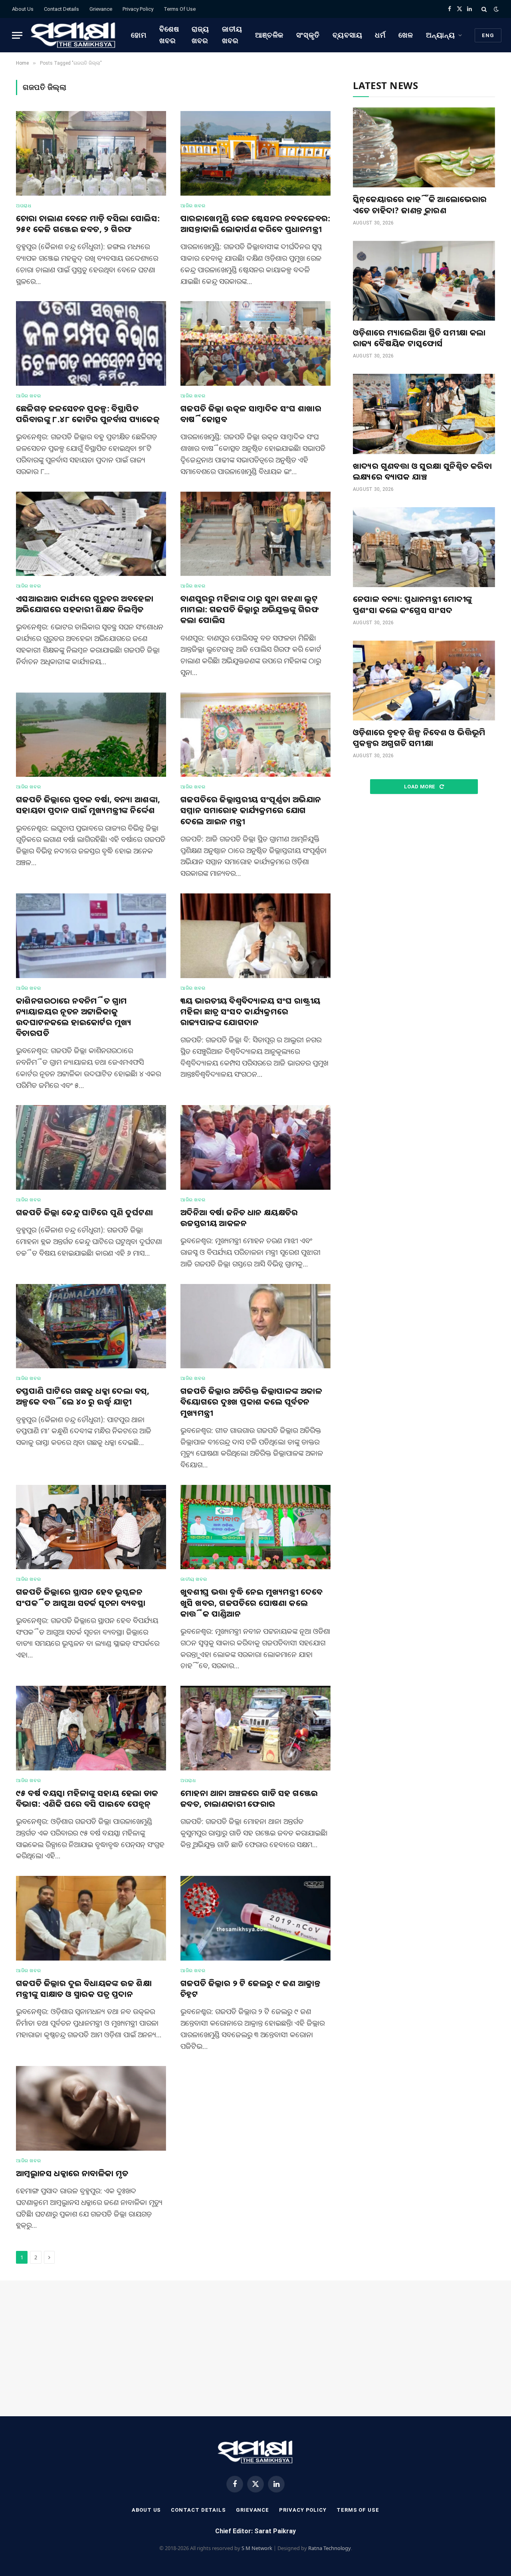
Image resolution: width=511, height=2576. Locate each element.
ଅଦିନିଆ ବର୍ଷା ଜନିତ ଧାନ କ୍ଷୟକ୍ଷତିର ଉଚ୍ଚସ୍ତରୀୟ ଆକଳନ (239, 1218)
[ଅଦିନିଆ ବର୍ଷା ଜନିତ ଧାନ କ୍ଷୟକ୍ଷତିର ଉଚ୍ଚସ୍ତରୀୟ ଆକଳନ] (255, 1147)
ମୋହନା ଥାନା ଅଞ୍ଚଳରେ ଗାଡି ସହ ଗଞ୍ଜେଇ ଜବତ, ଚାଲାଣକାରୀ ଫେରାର (249, 1798)
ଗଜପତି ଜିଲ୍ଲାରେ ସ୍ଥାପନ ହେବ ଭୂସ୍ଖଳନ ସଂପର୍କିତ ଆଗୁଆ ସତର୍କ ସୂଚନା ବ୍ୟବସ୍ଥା (81, 1597)
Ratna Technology (330, 2548)
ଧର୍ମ (380, 35)
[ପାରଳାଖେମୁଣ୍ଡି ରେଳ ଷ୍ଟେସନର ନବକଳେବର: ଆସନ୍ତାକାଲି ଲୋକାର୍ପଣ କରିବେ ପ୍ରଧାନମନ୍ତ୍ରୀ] (255, 153)
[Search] (484, 9)
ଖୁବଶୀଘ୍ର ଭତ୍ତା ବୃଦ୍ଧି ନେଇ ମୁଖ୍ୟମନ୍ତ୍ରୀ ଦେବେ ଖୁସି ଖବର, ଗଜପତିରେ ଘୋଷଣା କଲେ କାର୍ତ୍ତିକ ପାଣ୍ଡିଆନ (252, 1603)
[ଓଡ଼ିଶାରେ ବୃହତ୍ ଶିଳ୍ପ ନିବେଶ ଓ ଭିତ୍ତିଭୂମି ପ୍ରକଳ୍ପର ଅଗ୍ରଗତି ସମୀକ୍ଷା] (424, 681)
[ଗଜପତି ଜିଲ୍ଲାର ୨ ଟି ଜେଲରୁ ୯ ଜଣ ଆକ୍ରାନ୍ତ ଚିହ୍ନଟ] (255, 1918)
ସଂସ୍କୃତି (308, 35)
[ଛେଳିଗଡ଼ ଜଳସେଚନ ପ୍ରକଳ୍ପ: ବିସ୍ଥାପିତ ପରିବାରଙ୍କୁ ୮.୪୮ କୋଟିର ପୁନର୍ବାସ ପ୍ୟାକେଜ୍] (91, 343)
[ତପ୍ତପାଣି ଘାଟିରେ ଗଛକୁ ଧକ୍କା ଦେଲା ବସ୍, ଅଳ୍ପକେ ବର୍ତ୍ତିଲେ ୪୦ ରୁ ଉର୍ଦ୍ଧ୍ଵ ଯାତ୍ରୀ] (91, 1326)
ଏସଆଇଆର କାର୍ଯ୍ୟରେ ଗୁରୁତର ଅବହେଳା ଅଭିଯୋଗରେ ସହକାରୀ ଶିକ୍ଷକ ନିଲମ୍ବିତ (85, 604)
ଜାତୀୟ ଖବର (232, 35)
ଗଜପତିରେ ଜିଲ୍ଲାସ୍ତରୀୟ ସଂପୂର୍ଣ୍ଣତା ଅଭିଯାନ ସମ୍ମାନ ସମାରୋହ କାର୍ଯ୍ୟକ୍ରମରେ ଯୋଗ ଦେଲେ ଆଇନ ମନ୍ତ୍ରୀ (251, 810)
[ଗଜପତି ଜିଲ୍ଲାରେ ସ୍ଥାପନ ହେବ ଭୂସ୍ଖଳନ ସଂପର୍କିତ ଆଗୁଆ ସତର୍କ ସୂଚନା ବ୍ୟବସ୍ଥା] (91, 1527)
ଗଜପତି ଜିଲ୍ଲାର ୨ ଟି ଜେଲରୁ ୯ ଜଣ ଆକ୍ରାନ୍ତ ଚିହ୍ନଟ (251, 1989)
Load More (420, 787)
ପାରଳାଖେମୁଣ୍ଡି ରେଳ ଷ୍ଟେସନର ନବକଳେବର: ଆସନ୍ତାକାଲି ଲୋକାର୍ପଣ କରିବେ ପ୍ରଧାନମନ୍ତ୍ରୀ (255, 224)
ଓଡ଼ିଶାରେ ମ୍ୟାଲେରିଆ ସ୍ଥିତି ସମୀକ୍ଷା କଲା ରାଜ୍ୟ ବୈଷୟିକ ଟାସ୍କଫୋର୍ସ (419, 338)
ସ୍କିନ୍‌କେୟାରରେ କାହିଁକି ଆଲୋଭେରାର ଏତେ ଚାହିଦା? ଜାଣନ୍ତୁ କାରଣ (420, 204)
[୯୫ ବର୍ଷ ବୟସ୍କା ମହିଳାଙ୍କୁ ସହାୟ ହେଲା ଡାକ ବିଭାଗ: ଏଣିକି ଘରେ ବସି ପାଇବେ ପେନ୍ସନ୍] (91, 1728)
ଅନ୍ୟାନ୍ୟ (441, 35)
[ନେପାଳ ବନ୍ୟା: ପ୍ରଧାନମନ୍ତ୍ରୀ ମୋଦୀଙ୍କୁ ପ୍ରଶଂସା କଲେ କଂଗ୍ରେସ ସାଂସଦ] (424, 547)
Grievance (101, 9)
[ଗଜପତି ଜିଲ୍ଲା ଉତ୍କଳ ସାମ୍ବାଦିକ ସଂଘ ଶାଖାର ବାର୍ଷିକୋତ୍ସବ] (255, 343)
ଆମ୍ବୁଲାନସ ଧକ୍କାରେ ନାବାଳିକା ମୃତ (72, 2173)
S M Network (257, 2548)
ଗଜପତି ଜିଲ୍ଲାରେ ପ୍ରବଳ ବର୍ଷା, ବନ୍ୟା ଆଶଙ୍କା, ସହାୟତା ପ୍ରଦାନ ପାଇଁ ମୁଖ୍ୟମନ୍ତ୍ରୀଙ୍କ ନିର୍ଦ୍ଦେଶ (88, 805)
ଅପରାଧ (24, 206)
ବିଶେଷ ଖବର (169, 35)
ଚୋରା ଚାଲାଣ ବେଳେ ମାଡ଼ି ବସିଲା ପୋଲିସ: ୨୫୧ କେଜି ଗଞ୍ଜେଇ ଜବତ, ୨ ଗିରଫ (88, 224)
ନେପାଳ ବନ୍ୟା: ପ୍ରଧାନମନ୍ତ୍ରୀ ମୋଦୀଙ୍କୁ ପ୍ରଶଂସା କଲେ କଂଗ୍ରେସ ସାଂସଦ (413, 604)
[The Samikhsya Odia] (73, 35)
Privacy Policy (138, 9)
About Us (23, 9)
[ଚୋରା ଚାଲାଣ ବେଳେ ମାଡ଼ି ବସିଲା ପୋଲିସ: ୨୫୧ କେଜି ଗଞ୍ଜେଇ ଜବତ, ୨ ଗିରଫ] (91, 153)
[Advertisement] (424, 868)
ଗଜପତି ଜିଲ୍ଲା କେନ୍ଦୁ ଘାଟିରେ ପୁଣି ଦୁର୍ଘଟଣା (85, 1212)
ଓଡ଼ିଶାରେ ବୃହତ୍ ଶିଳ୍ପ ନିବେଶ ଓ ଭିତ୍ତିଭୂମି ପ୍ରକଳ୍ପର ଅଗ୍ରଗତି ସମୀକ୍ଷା (419, 738)
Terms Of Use (180, 9)
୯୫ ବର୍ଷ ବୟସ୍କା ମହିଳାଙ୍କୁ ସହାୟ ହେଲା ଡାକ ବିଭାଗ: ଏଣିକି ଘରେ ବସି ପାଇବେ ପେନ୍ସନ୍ (87, 1798)
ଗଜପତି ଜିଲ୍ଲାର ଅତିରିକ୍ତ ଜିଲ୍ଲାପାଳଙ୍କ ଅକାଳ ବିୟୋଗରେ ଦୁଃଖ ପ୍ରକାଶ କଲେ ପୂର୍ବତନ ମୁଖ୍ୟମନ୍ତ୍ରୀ (251, 1402)
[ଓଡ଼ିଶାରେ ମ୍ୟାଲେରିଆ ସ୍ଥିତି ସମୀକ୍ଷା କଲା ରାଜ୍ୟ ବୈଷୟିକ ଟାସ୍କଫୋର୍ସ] (424, 281)
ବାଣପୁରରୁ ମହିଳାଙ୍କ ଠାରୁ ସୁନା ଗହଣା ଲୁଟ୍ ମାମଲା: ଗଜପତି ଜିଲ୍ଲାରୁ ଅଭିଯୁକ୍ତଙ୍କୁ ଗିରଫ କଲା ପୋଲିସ (250, 609)
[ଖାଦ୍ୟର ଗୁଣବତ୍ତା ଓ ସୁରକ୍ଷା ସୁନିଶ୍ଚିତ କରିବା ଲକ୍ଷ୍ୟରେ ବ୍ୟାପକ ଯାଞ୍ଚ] (424, 414)
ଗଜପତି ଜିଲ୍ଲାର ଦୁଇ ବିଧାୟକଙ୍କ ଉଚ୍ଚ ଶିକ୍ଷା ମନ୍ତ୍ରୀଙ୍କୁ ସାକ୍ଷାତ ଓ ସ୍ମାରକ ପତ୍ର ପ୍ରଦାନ (84, 1989)
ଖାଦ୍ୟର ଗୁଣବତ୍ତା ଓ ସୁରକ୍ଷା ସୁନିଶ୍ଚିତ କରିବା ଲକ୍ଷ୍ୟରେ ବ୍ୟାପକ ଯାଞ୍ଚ (422, 471)
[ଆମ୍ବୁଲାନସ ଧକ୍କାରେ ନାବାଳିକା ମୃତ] (91, 2108)
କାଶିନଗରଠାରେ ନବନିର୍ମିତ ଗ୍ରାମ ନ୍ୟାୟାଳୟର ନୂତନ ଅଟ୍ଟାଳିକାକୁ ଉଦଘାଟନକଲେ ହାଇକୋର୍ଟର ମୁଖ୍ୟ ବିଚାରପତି (74, 1017)
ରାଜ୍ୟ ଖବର (200, 35)
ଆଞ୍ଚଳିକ (269, 35)
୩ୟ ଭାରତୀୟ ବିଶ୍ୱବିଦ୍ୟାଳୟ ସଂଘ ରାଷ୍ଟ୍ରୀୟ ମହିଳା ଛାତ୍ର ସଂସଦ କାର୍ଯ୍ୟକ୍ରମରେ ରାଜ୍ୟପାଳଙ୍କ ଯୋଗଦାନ (250, 1011)
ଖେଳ (406, 35)
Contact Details (61, 9)
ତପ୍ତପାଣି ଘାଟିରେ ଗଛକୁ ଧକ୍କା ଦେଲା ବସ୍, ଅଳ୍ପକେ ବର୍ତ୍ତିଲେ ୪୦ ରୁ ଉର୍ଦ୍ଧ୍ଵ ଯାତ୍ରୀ (83, 1396)
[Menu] (17, 35)
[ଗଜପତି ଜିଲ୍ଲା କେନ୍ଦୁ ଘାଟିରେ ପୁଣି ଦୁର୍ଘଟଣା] (91, 1147)
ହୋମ (139, 35)
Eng (488, 35)
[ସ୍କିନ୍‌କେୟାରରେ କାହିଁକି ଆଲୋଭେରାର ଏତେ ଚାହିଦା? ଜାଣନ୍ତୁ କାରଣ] (424, 147)
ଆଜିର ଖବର (193, 206)
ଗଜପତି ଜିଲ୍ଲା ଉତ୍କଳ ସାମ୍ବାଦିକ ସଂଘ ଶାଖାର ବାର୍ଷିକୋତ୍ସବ (251, 414)
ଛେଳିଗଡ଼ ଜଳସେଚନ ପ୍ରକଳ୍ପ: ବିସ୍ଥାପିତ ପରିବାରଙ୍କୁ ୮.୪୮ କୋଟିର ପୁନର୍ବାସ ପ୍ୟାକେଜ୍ (88, 414)
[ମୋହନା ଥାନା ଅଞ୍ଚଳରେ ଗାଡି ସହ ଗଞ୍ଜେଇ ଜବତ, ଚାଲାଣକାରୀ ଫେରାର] (255, 1728)
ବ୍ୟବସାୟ (348, 35)
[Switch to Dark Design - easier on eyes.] (495, 9)
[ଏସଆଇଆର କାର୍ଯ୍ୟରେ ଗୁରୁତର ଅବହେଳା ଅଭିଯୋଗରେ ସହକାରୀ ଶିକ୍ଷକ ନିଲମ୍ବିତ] (91, 534)
